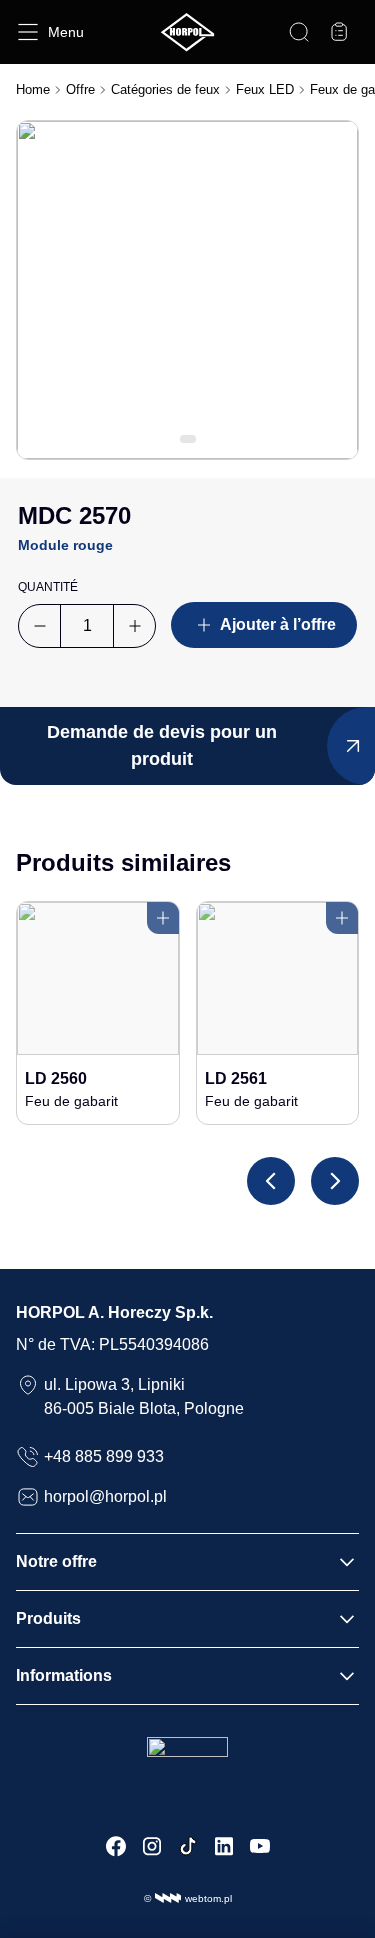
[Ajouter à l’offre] (163, 918)
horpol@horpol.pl (105, 1496)
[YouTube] (260, 1846)
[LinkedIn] (224, 1846)
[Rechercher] (299, 32)
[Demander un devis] (339, 32)
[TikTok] (188, 1846)
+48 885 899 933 (104, 1456)
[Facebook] (116, 1846)
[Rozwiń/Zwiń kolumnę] (347, 1562)
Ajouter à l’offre (278, 624)
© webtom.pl (188, 1898)
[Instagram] (152, 1846)
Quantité (48, 587)
